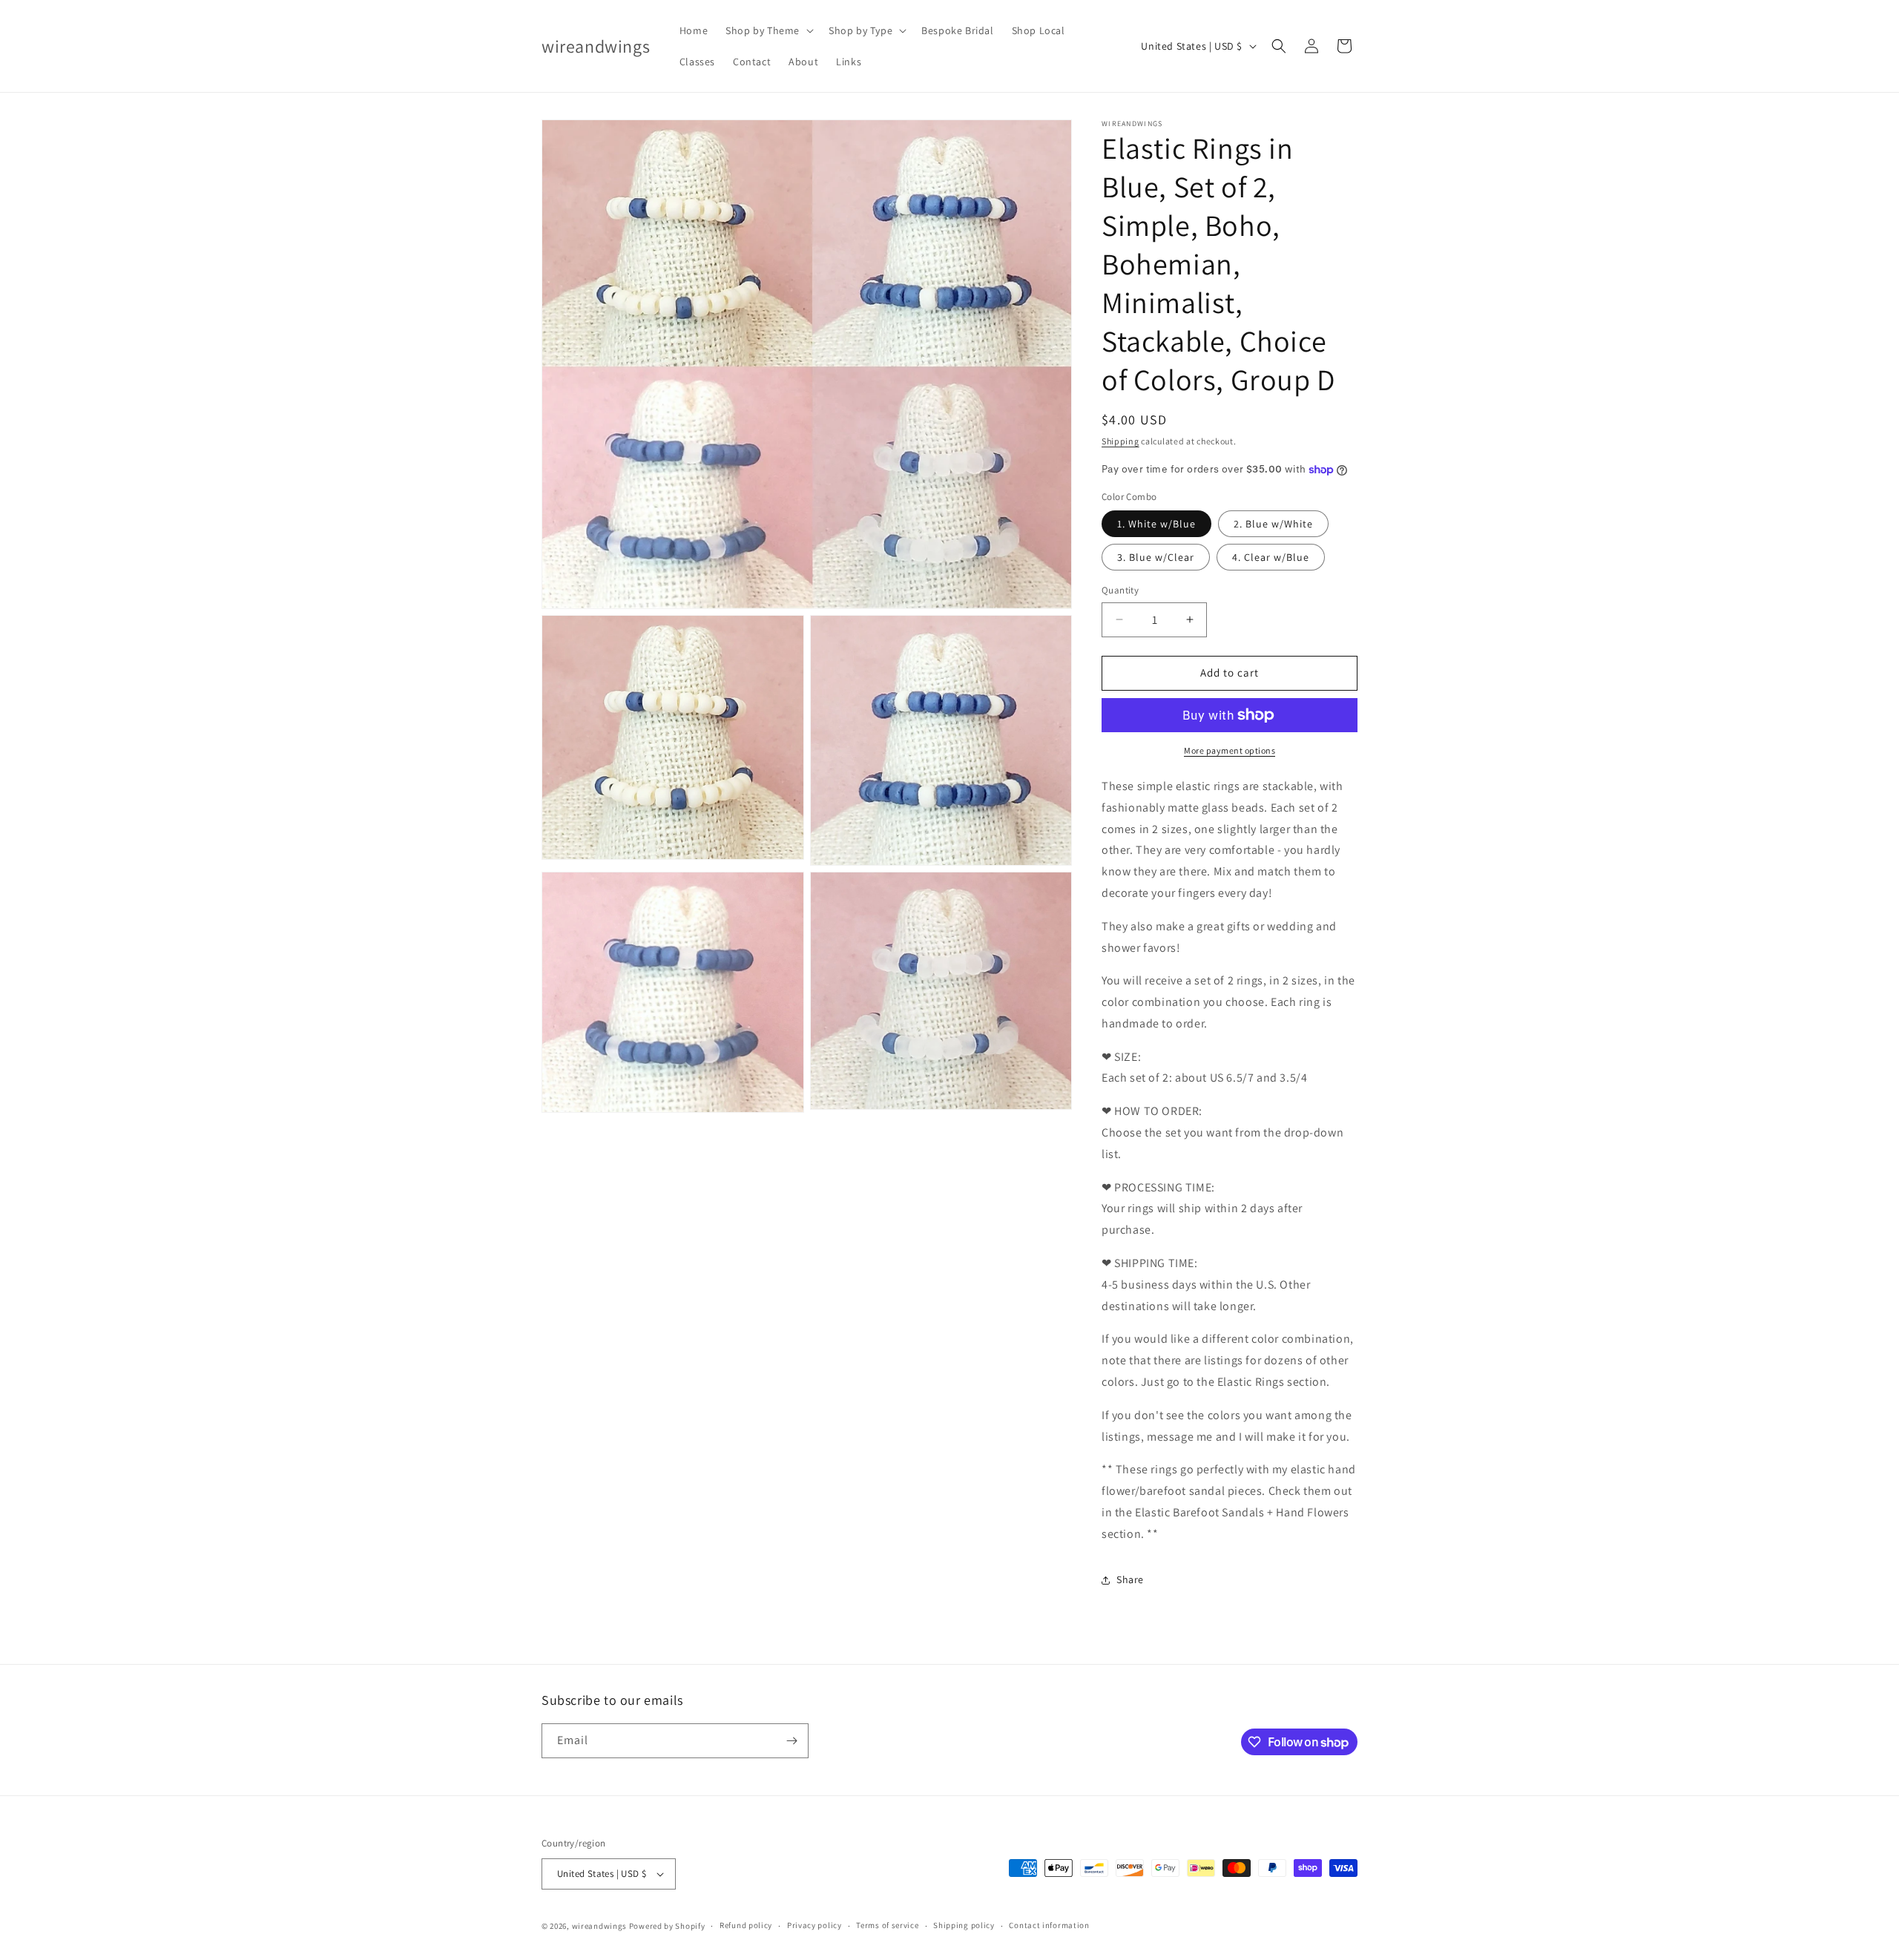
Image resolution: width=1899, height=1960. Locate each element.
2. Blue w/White (1273, 524)
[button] (768, 30)
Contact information (1049, 1925)
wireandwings (599, 1926)
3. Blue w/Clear (1156, 557)
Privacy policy (814, 1925)
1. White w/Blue (1156, 524)
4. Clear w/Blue (1271, 557)
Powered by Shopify (667, 1926)
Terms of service (887, 1925)
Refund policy (746, 1925)
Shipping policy (964, 1925)
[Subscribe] (791, 1741)
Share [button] (1130, 1579)
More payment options (1230, 750)
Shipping (1120, 441)
